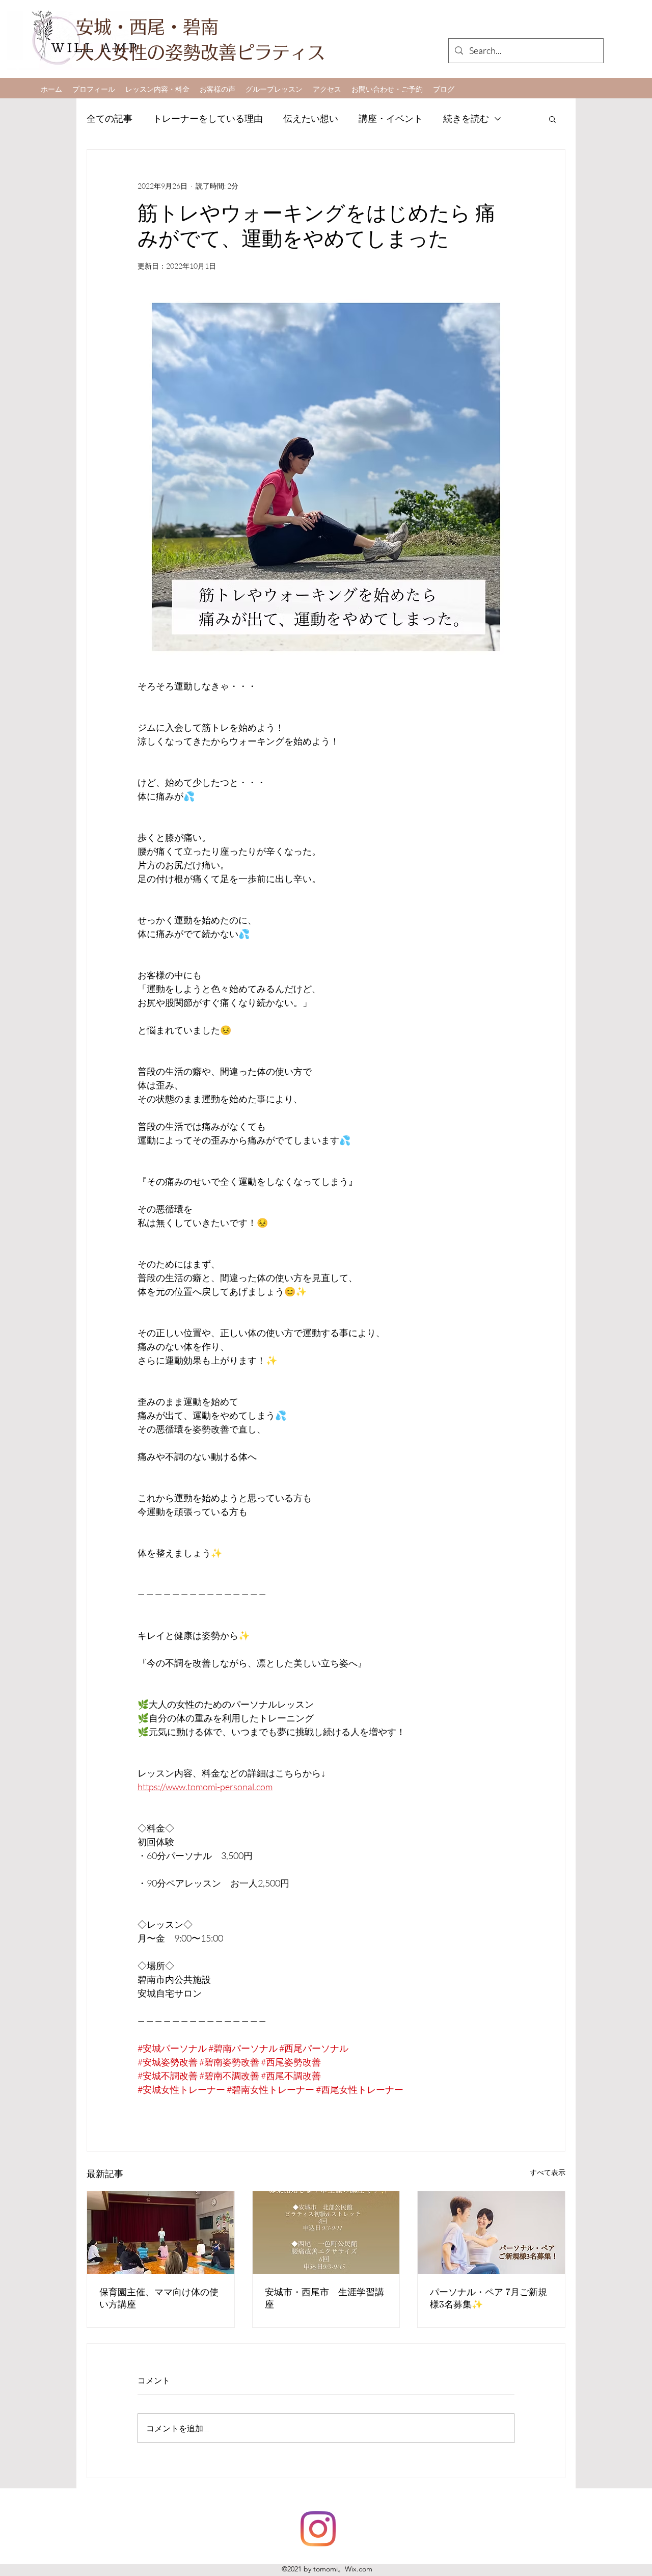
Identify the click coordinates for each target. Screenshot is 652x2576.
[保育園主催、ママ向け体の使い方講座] (161, 2233)
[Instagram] (318, 2529)
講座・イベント (391, 118)
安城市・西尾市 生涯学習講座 (324, 2298)
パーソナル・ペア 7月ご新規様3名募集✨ (488, 2298)
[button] (552, 119)
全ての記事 (110, 118)
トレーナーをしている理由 (208, 118)
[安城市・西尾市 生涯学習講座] (326, 2233)
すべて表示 (548, 2172)
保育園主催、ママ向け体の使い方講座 (159, 2298)
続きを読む (466, 118)
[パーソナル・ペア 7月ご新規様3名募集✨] (491, 2233)
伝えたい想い (311, 118)
